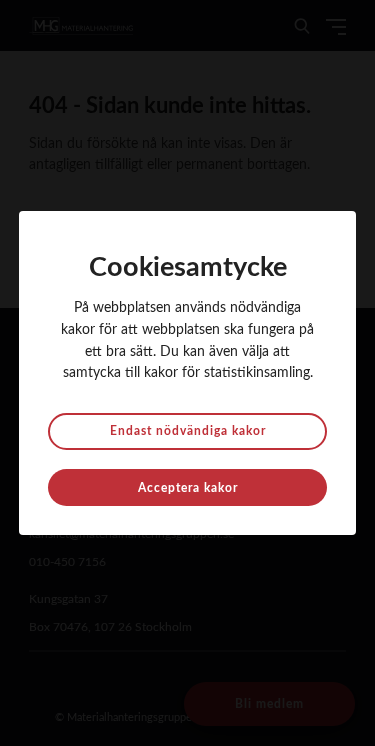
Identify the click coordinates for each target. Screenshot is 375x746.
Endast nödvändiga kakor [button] (188, 431)
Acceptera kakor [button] (188, 488)
